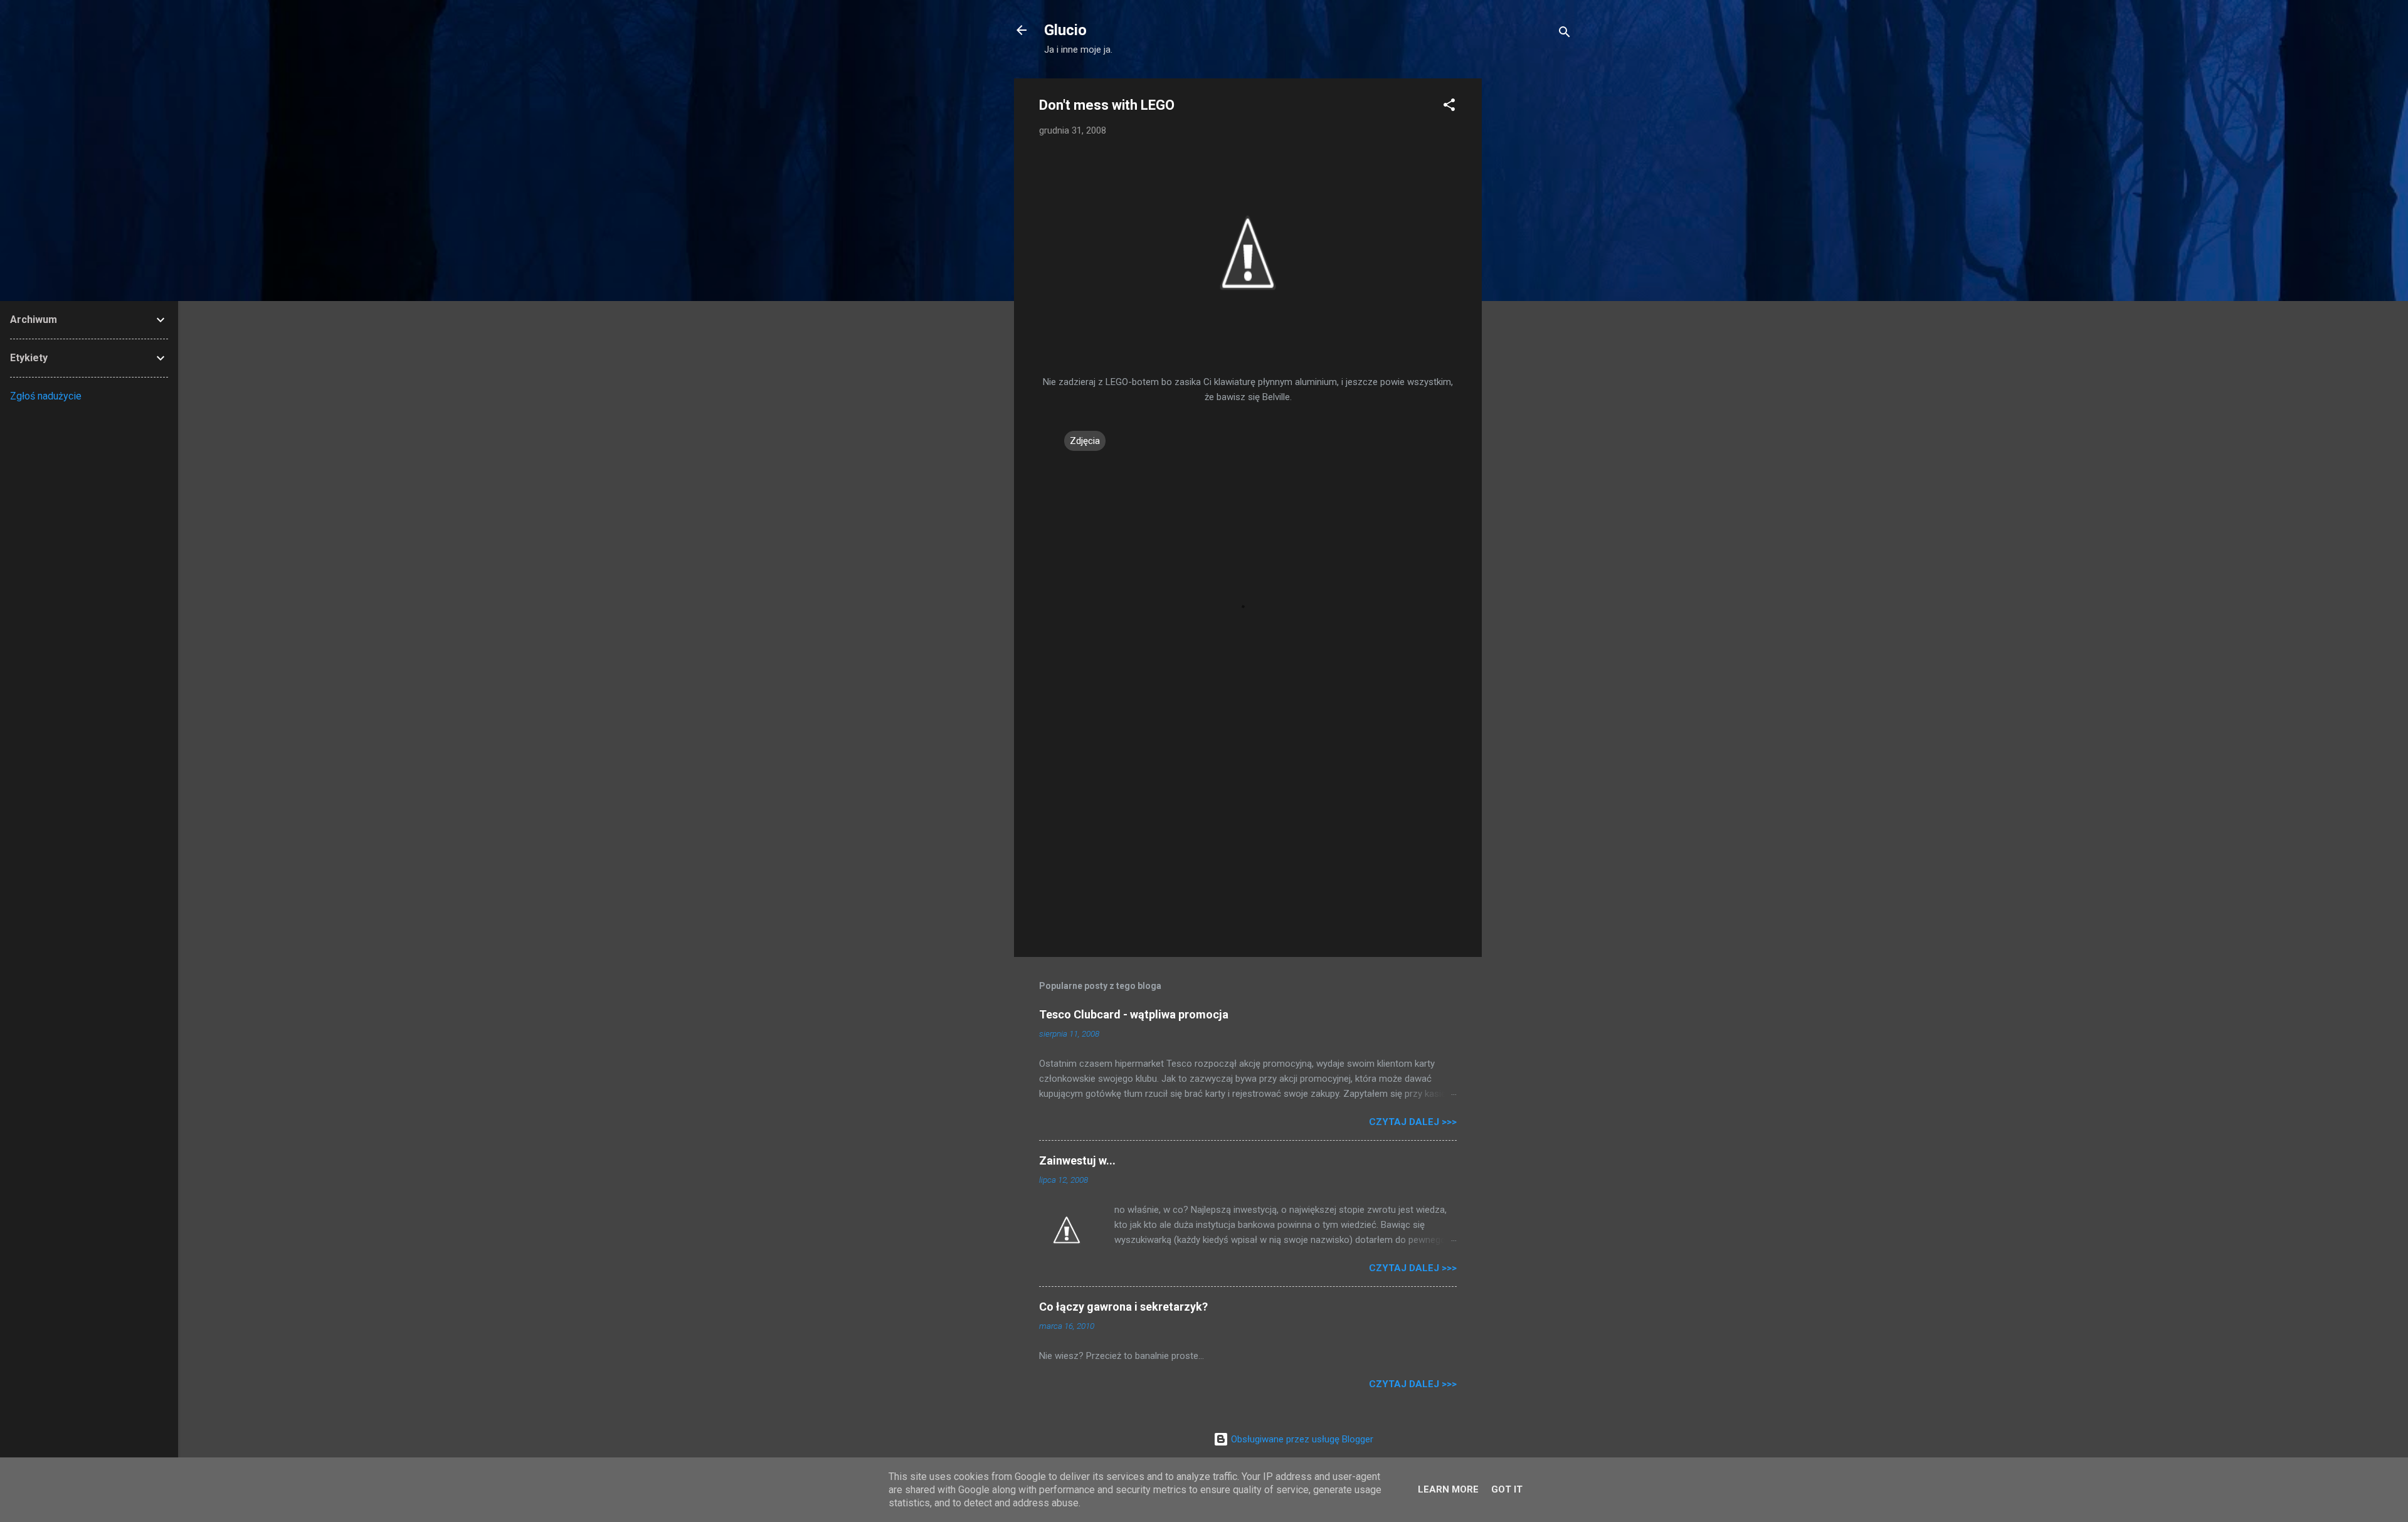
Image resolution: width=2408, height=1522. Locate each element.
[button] (1449, 107)
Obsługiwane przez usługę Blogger (1301, 1439)
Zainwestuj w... (1077, 1160)
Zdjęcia (1085, 441)
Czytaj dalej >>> (1413, 1122)
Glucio (1065, 30)
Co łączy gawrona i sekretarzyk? (1123, 1307)
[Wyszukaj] (1565, 34)
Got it (1507, 1489)
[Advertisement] (1532, 267)
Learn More (1448, 1489)
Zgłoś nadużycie (46, 396)
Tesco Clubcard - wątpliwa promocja (1134, 1014)
